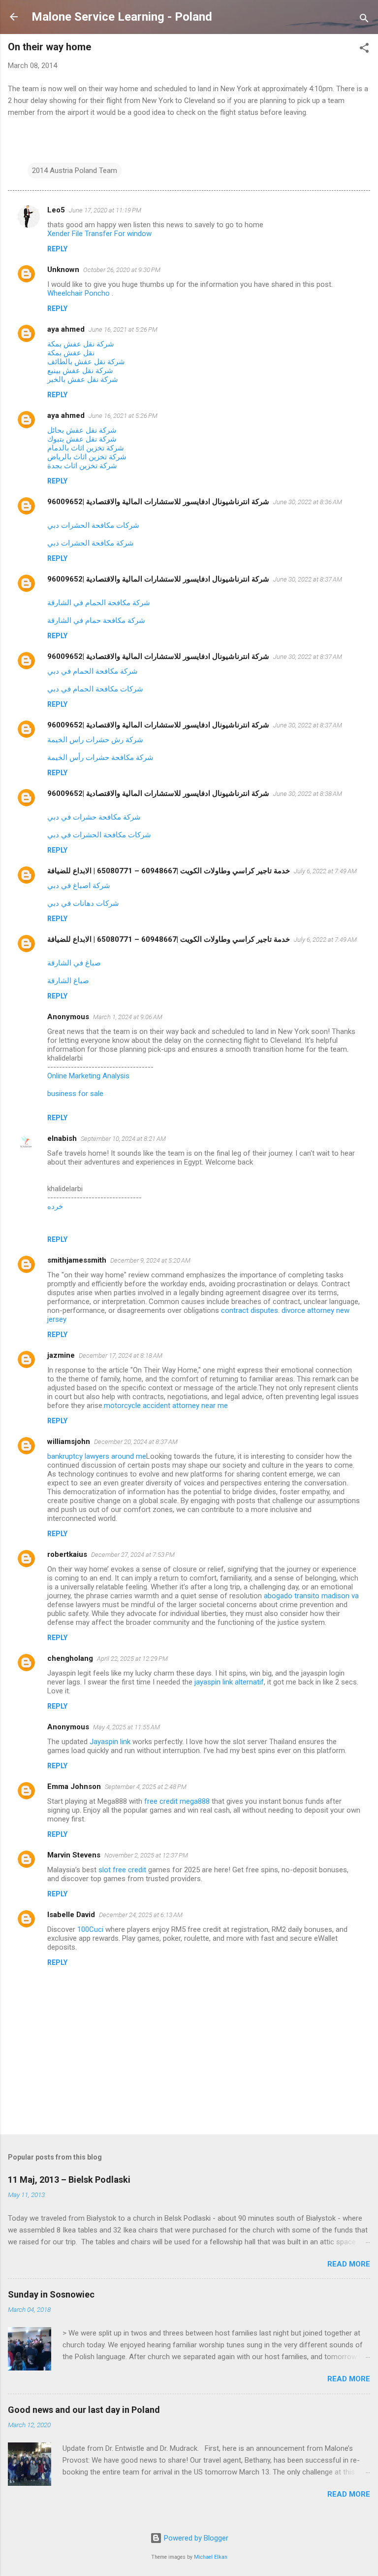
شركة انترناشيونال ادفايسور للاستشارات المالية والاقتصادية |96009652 (158, 502)
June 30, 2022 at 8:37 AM (308, 579)
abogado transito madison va (311, 1596)
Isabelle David (71, 1915)
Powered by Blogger (195, 2538)
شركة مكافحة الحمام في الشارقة (99, 603)
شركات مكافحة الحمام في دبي (95, 689)
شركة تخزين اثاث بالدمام (86, 448)
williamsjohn (69, 1442)
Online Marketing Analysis (88, 1076)
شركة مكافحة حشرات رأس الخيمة (100, 757)
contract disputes (250, 1310)
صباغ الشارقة (68, 981)
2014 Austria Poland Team (75, 171)
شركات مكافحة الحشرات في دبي (99, 835)
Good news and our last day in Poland (84, 2410)
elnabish (62, 1138)
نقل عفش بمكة (71, 353)
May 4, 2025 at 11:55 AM (126, 1727)
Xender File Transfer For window (99, 234)
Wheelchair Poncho (79, 293)
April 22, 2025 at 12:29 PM (132, 1659)
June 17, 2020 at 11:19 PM (105, 210)
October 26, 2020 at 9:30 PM (122, 270)
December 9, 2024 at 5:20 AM (150, 1260)
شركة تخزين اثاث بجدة (82, 466)
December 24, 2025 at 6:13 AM (141, 1915)
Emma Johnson (74, 1786)
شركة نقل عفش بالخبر (83, 379)
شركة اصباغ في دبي (79, 886)
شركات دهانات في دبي (83, 903)
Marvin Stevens (74, 1855)
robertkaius (67, 1554)
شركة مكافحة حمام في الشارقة (96, 620)
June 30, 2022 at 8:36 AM (308, 502)
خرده (55, 1206)
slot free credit (122, 1870)
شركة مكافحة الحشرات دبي (91, 543)
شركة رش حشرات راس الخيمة (95, 740)
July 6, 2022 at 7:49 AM (325, 871)
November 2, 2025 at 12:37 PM (146, 1855)
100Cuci (90, 1929)
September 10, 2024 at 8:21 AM (123, 1139)
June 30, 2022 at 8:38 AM (308, 794)
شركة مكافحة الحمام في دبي (93, 671)
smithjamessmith (77, 1260)
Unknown (63, 270)
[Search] (364, 20)
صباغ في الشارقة (74, 963)
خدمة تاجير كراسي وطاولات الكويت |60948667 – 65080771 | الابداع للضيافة (169, 871)
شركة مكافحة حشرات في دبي (94, 817)
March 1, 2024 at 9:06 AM (128, 1017)
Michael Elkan (211, 2557)
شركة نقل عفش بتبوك (82, 439)
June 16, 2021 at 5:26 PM (123, 329)
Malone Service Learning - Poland (122, 17)
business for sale (75, 1094)
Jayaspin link (110, 1742)
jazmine (61, 1355)
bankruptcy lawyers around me (97, 1456)
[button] (364, 50)
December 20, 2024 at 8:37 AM (136, 1442)
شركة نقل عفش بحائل (82, 430)
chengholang (70, 1658)
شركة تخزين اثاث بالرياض (87, 457)
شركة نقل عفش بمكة (81, 344)
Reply (57, 249)
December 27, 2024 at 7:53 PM (133, 1555)
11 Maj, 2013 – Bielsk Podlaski (69, 2180)
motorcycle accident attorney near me (166, 1406)
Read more (349, 2264)
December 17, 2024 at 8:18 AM (121, 1356)
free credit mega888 (177, 1801)
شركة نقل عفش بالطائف (86, 362)
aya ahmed (66, 329)
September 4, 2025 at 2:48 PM (146, 1787)
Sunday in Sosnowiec (51, 2294)
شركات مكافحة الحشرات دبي (93, 525)
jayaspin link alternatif (229, 1682)
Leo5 (56, 210)
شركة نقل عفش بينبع (80, 371)
